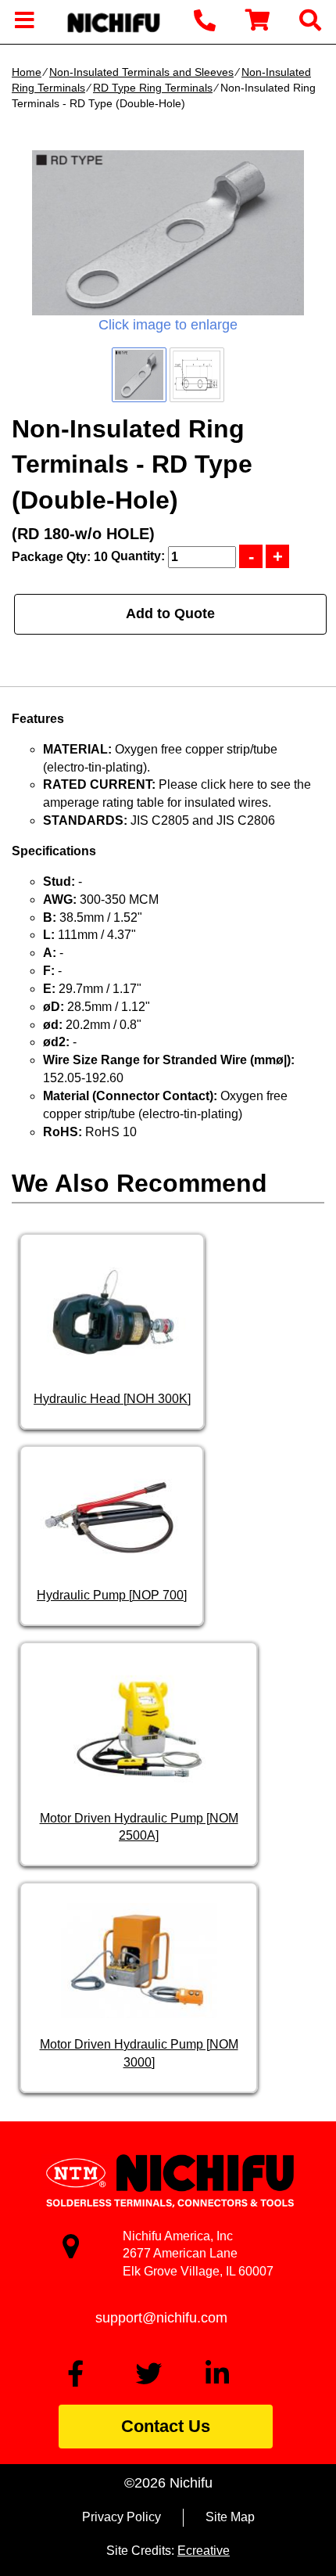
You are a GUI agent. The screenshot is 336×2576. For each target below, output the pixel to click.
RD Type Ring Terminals (153, 88)
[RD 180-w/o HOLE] (168, 233)
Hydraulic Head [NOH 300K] (112, 1399)
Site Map (230, 2517)
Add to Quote (170, 613)
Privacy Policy (122, 2517)
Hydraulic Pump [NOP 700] (112, 1595)
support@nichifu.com (161, 2318)
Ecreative (204, 2551)
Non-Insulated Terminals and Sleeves (141, 72)
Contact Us (166, 2426)
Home (27, 72)
